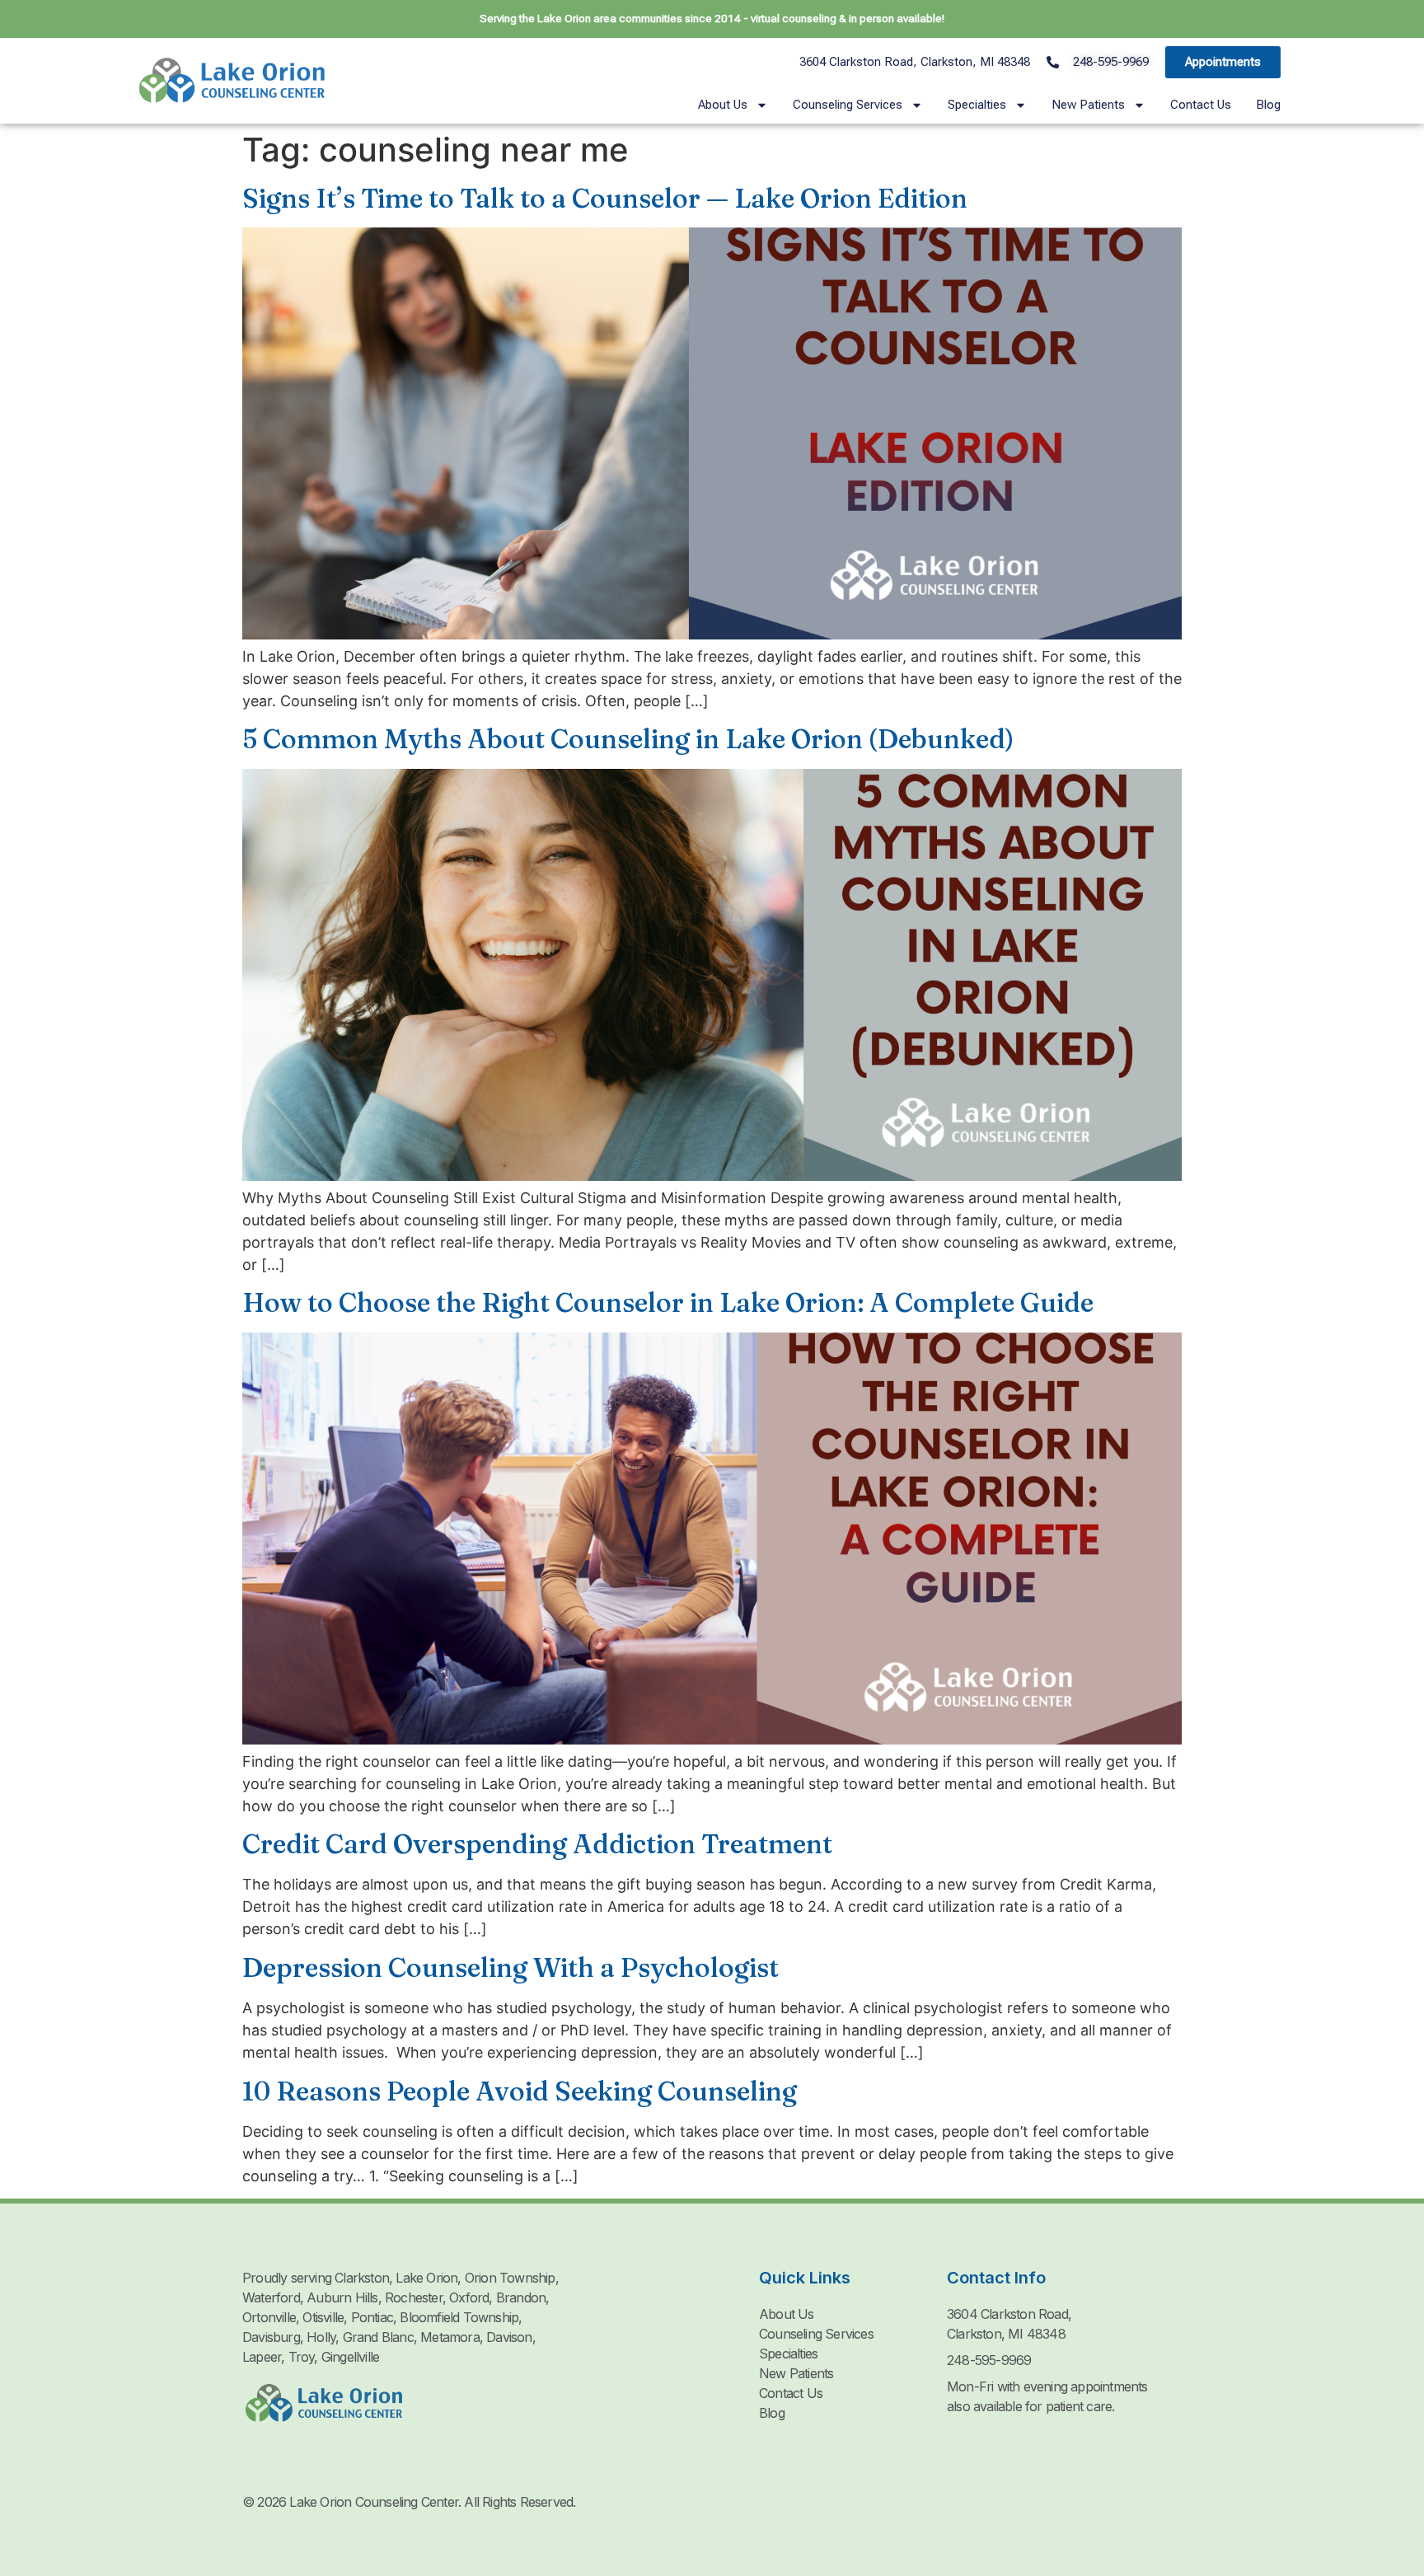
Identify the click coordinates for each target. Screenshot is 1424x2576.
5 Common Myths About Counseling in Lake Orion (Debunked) (628, 739)
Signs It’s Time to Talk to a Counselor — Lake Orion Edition (605, 198)
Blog (1268, 105)
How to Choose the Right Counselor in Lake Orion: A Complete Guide (668, 1302)
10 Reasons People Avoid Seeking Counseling (520, 2091)
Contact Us (1201, 105)
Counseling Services (848, 105)
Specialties (977, 105)
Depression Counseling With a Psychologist (511, 1967)
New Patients (1088, 105)
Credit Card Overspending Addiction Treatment (537, 1844)
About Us (723, 105)
